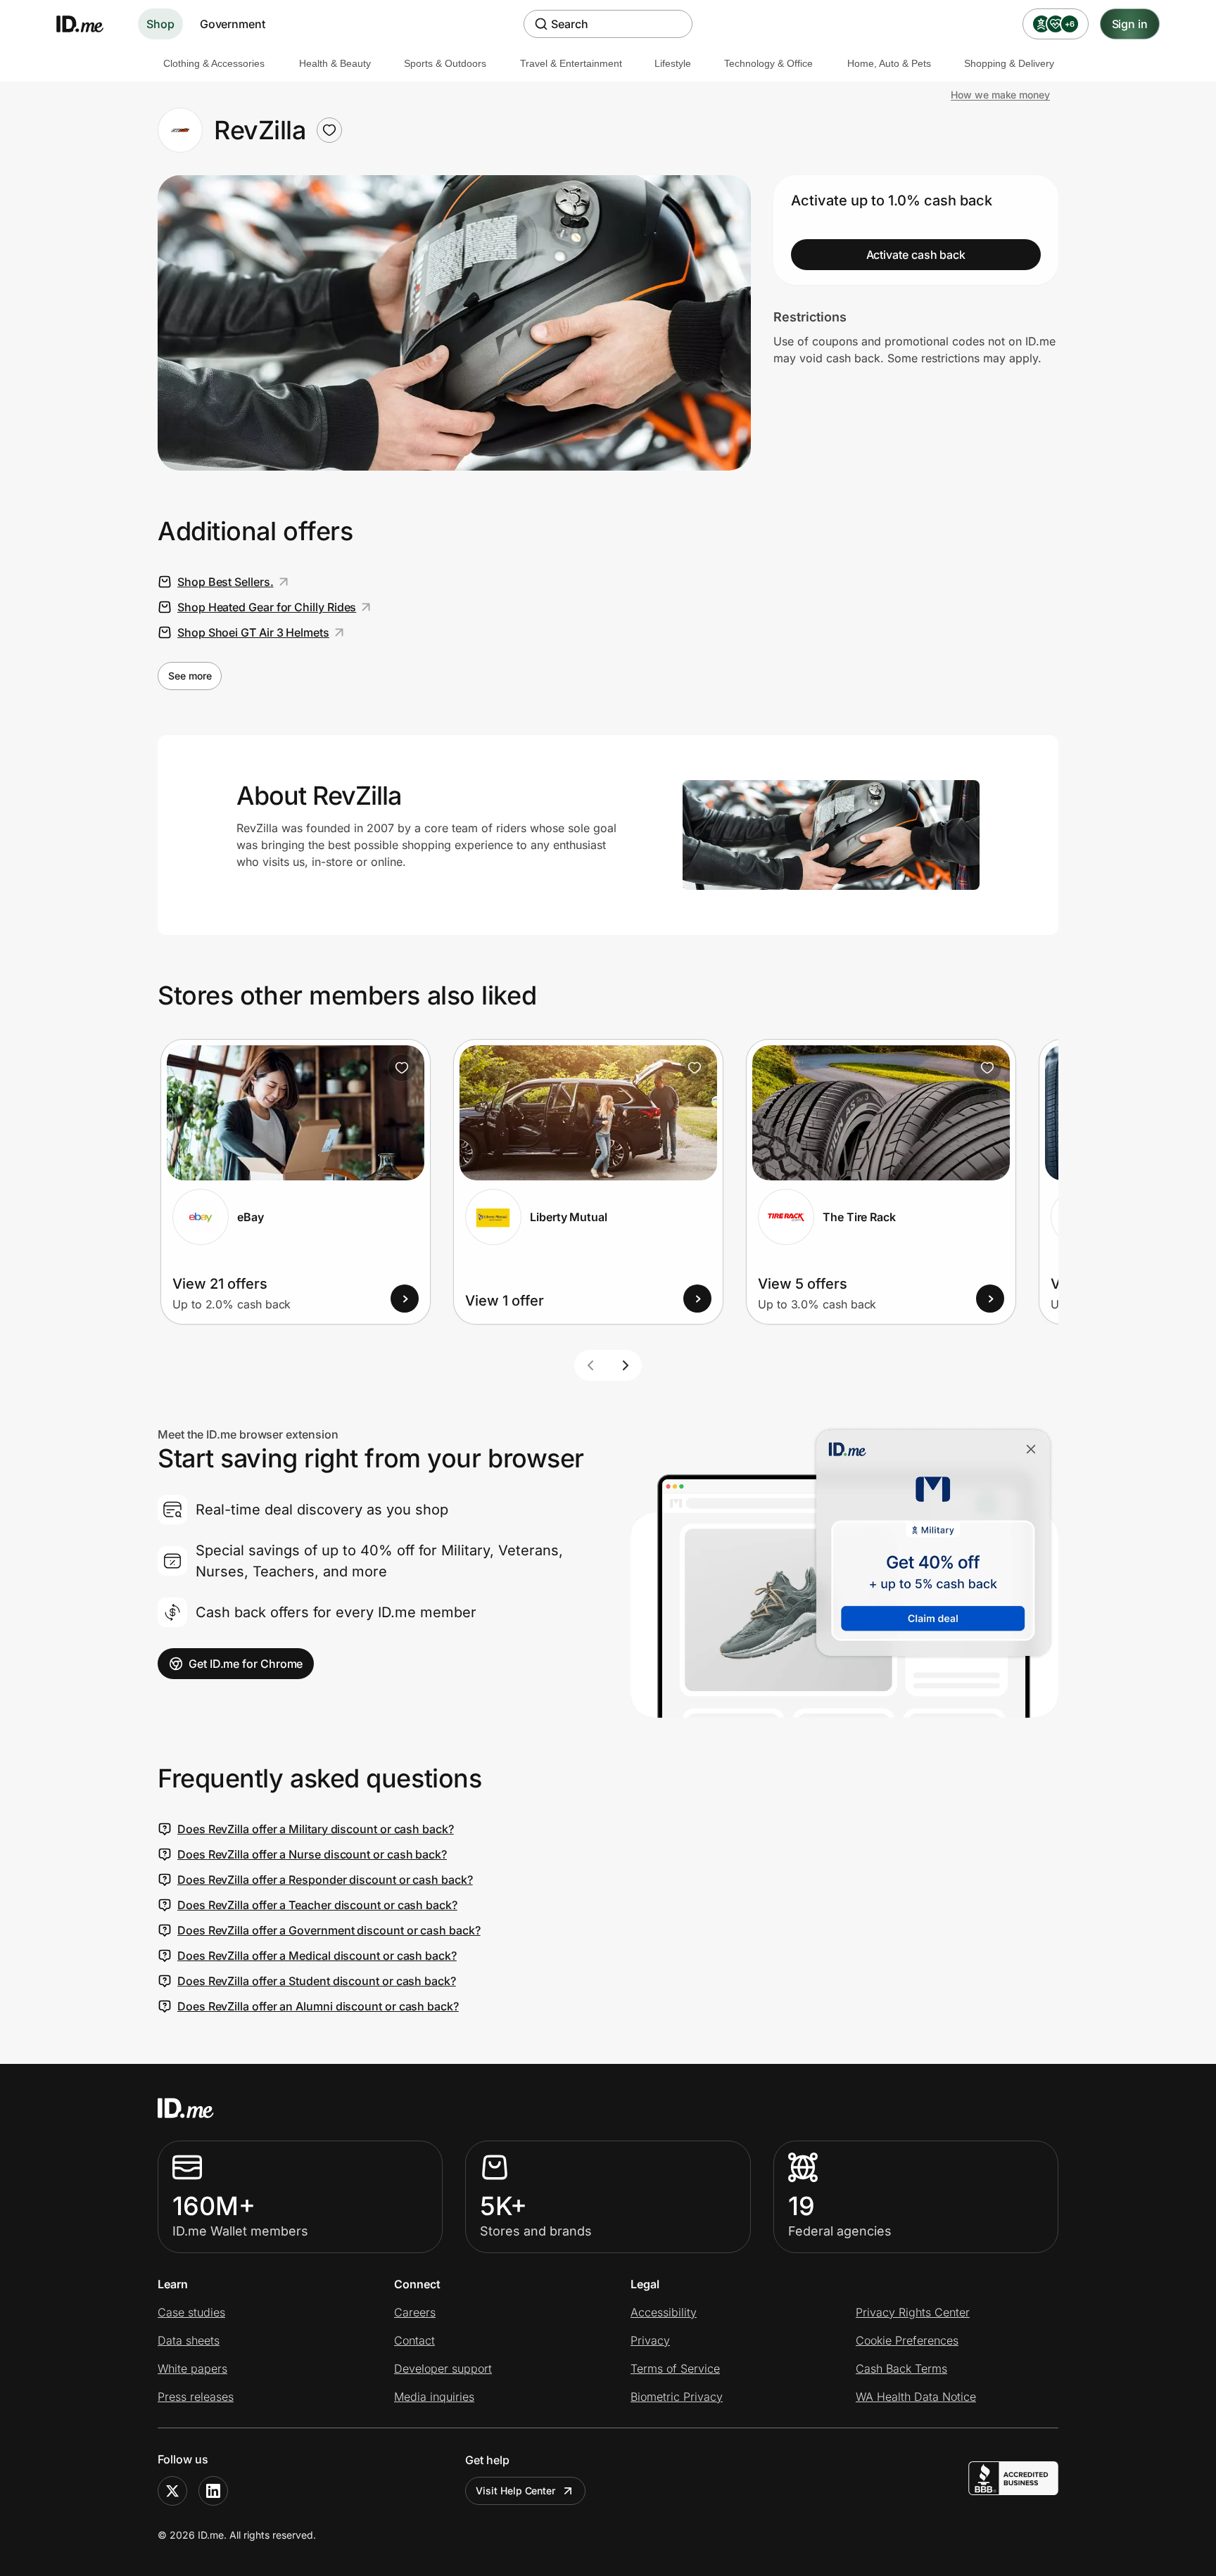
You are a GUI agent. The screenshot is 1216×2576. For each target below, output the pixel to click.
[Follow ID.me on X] (172, 2491)
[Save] (402, 1068)
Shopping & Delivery (1009, 63)
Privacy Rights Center (913, 2312)
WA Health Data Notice (916, 2397)
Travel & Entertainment (571, 63)
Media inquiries (434, 2397)
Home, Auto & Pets (889, 63)
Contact (414, 2340)
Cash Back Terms (901, 2368)
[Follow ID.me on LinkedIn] (213, 2491)
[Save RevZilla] (329, 130)
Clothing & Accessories (214, 63)
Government (233, 24)
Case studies (191, 2312)
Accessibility (664, 2312)
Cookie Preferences (907, 2340)
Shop (160, 24)
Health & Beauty (335, 63)
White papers (192, 2368)
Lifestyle (673, 63)
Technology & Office (768, 63)
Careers (415, 2312)
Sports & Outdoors (445, 63)
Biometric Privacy (677, 2397)
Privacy (650, 2340)
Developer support (443, 2368)
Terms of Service (675, 2368)
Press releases (196, 2397)
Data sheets (189, 2340)
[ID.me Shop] (89, 24)
